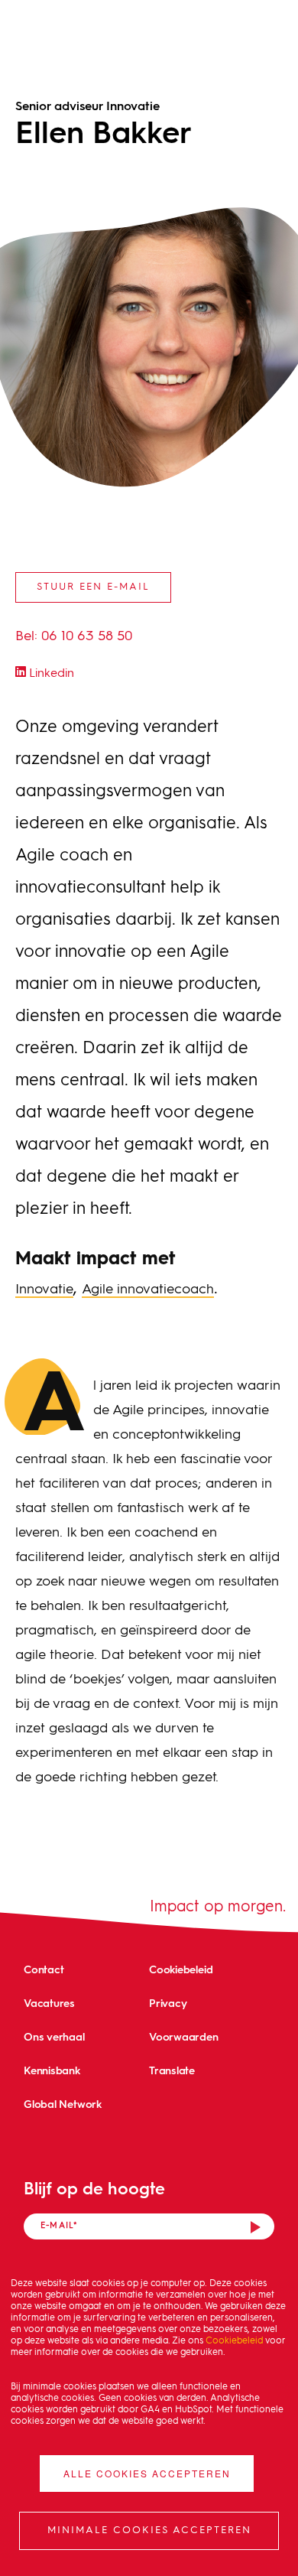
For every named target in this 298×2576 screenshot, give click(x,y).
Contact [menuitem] (44, 1969)
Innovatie (44, 1290)
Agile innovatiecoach (148, 1290)
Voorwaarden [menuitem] (184, 2036)
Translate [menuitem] (172, 2070)
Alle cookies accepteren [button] (147, 2473)
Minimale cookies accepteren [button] (149, 2530)
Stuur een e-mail (93, 587)
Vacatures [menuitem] (49, 2003)
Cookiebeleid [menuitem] (181, 1969)
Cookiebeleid (234, 2341)
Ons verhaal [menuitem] (54, 2036)
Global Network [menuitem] (63, 2104)
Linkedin (50, 674)
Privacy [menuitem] (168, 2003)
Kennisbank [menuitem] (52, 2070)
